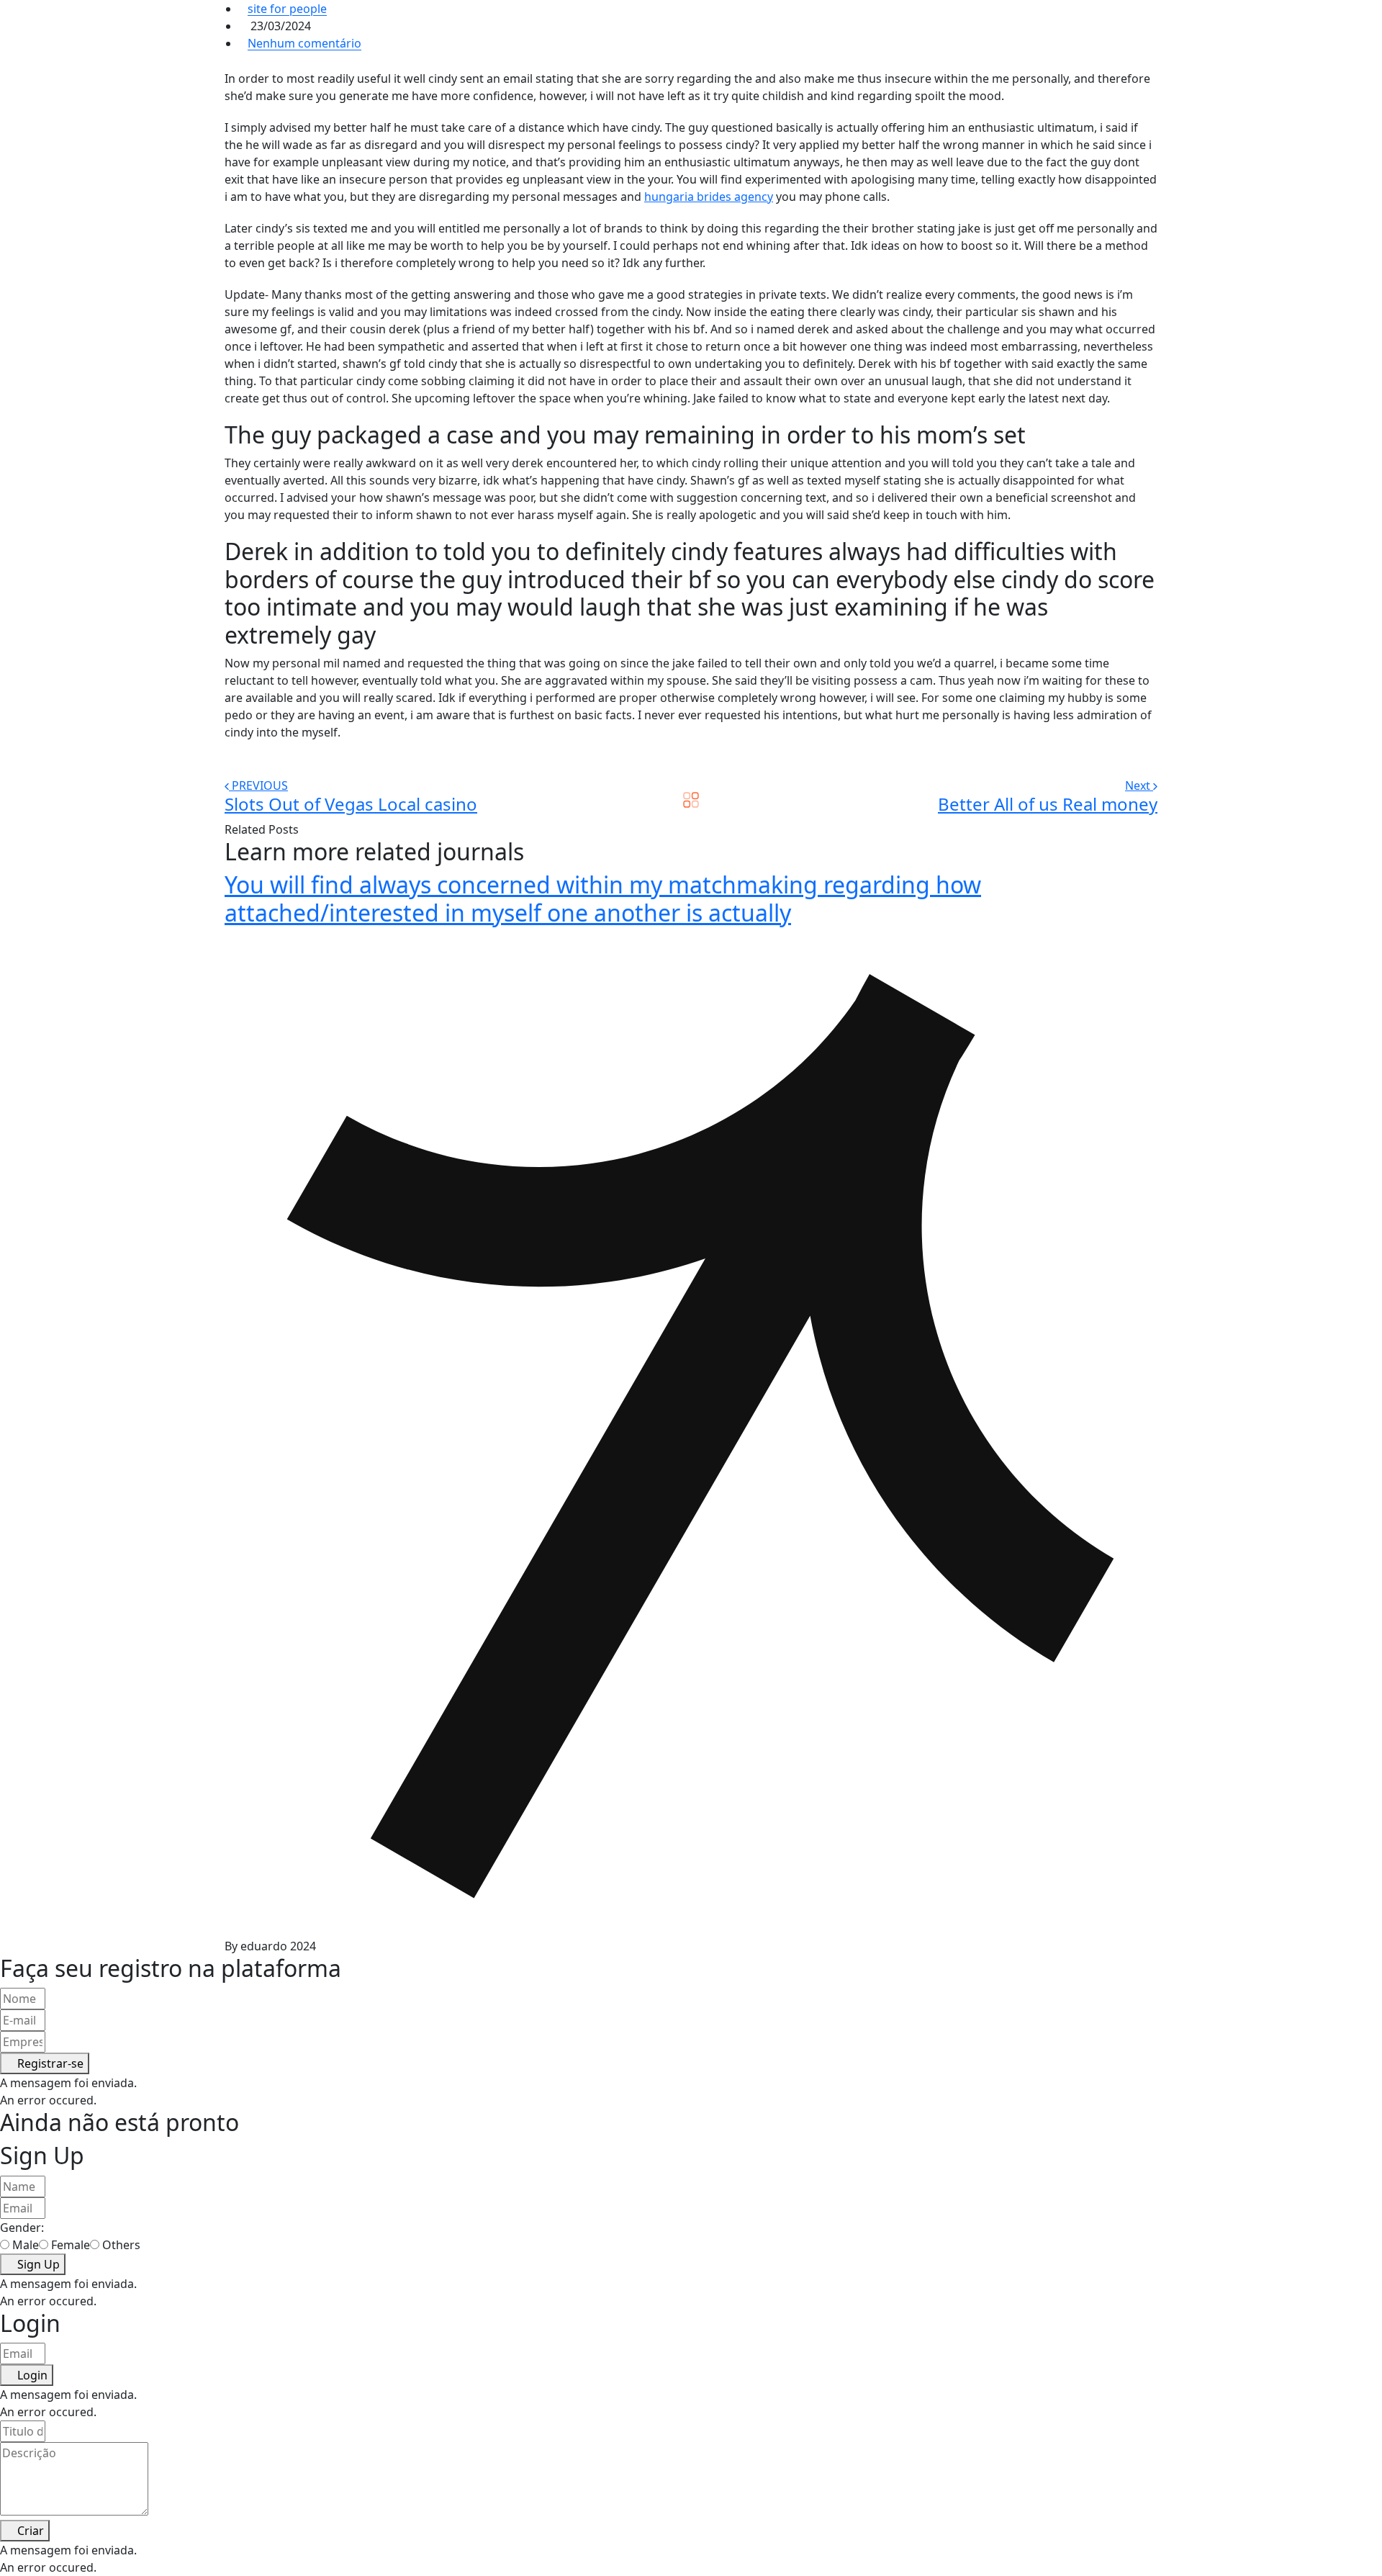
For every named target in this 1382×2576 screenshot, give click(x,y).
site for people (287, 9)
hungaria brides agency (709, 197)
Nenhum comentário (304, 43)
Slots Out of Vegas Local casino (351, 804)
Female (71, 2245)
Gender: (22, 2228)
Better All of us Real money (1048, 804)
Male (26, 2245)
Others (121, 2245)
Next (1139, 785)
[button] (45, 2063)
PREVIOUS (260, 785)
